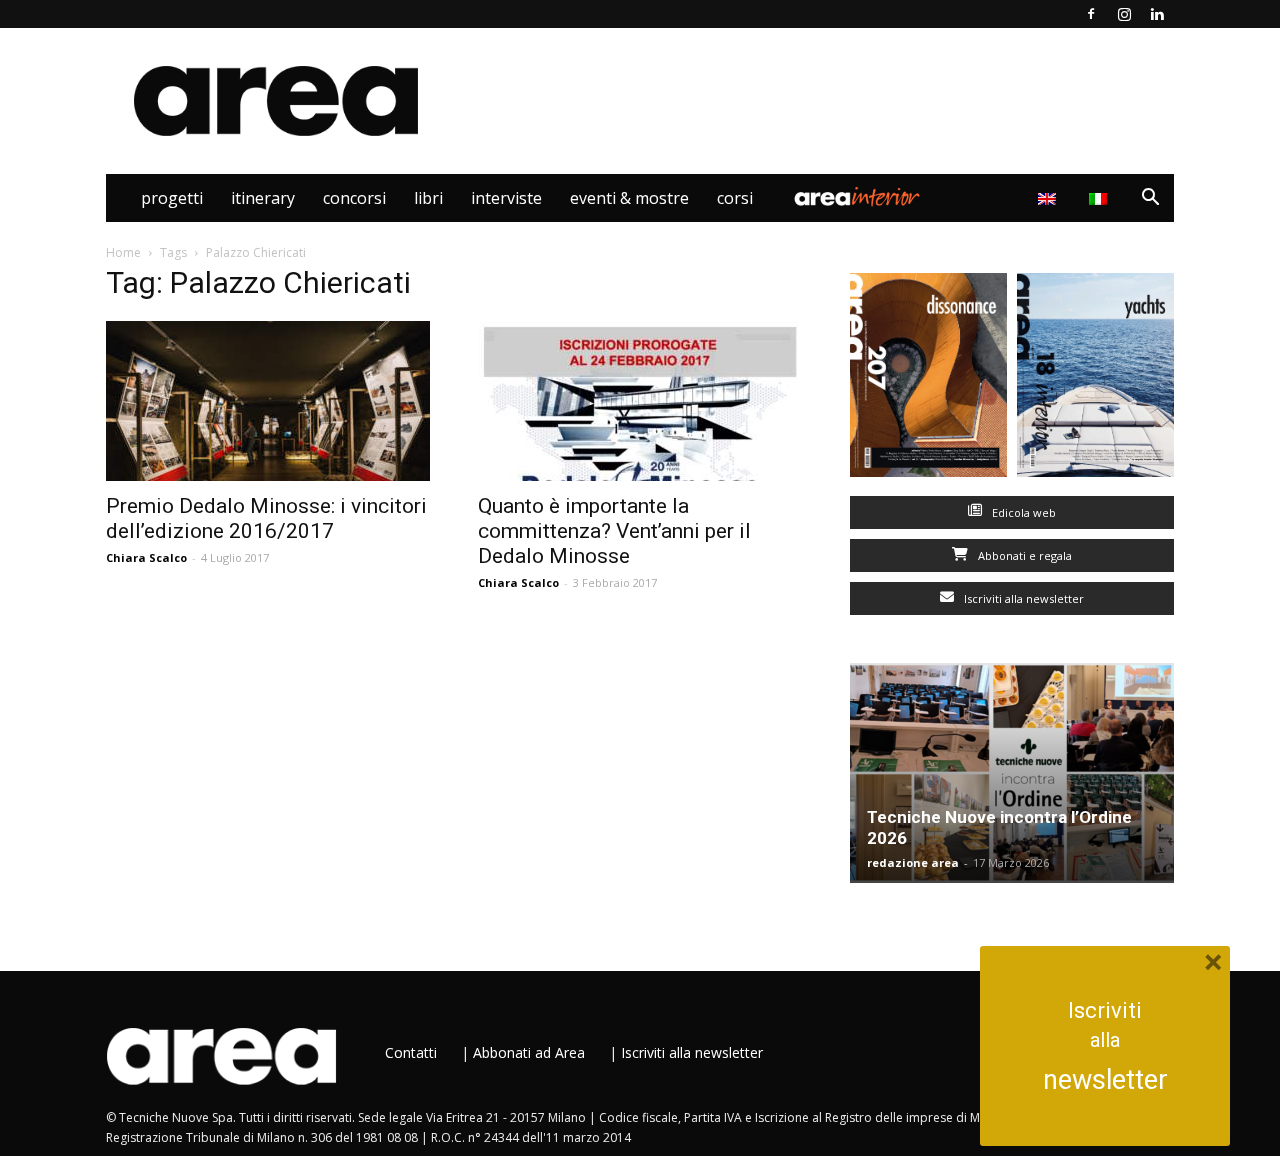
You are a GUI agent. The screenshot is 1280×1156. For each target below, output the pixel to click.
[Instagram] (1124, 14)
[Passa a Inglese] (1049, 198)
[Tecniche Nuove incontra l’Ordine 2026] (1012, 773)
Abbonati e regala (1023, 555)
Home (123, 252)
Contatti (411, 1052)
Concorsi (354, 198)
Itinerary (263, 198)
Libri (428, 198)
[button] (1150, 199)
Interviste (506, 198)
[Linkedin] (1157, 14)
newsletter (1105, 1080)
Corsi (735, 198)
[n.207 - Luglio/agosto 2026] (928, 379)
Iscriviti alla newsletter (1022, 598)
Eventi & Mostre (629, 198)
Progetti (172, 198)
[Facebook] (1091, 14)
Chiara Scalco (146, 557)
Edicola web (1022, 512)
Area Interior (857, 198)
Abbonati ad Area (529, 1052)
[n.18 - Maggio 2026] (1095, 379)
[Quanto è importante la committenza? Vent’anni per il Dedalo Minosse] (640, 401)
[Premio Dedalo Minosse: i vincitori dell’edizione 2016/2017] (268, 401)
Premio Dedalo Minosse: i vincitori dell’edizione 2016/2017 (266, 518)
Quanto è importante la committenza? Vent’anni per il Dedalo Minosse (614, 531)
